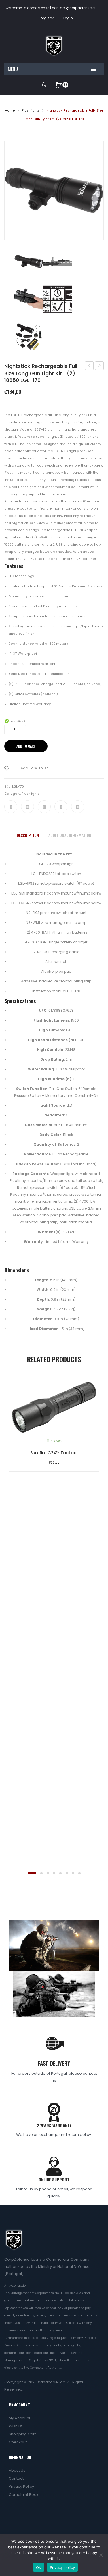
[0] (59, 85)
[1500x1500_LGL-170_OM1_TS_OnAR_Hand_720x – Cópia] (29, 299)
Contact (16, 2478)
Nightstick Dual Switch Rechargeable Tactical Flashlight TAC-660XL (100, 366)
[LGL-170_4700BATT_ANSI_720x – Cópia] (58, 299)
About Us (17, 2470)
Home (10, 111)
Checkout (18, 2442)
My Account (19, 2418)
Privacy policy (62, 2567)
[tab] (28, 835)
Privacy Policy (21, 2486)
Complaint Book (24, 2495)
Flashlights (31, 111)
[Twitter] (28, 807)
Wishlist (16, 2426)
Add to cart (26, 746)
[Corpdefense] (54, 46)
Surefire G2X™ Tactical (54, 1453)
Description (28, 835)
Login (68, 18)
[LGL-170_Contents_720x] (29, 337)
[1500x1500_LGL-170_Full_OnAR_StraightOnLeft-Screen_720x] (58, 262)
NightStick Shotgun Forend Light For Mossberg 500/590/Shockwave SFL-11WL (89, 366)
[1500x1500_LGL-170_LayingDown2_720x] (54, 190)
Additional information (70, 835)
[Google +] (61, 807)
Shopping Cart (22, 2434)
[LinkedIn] (78, 807)
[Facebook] (11, 807)
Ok (39, 2567)
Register (47, 18)
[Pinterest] (44, 807)
